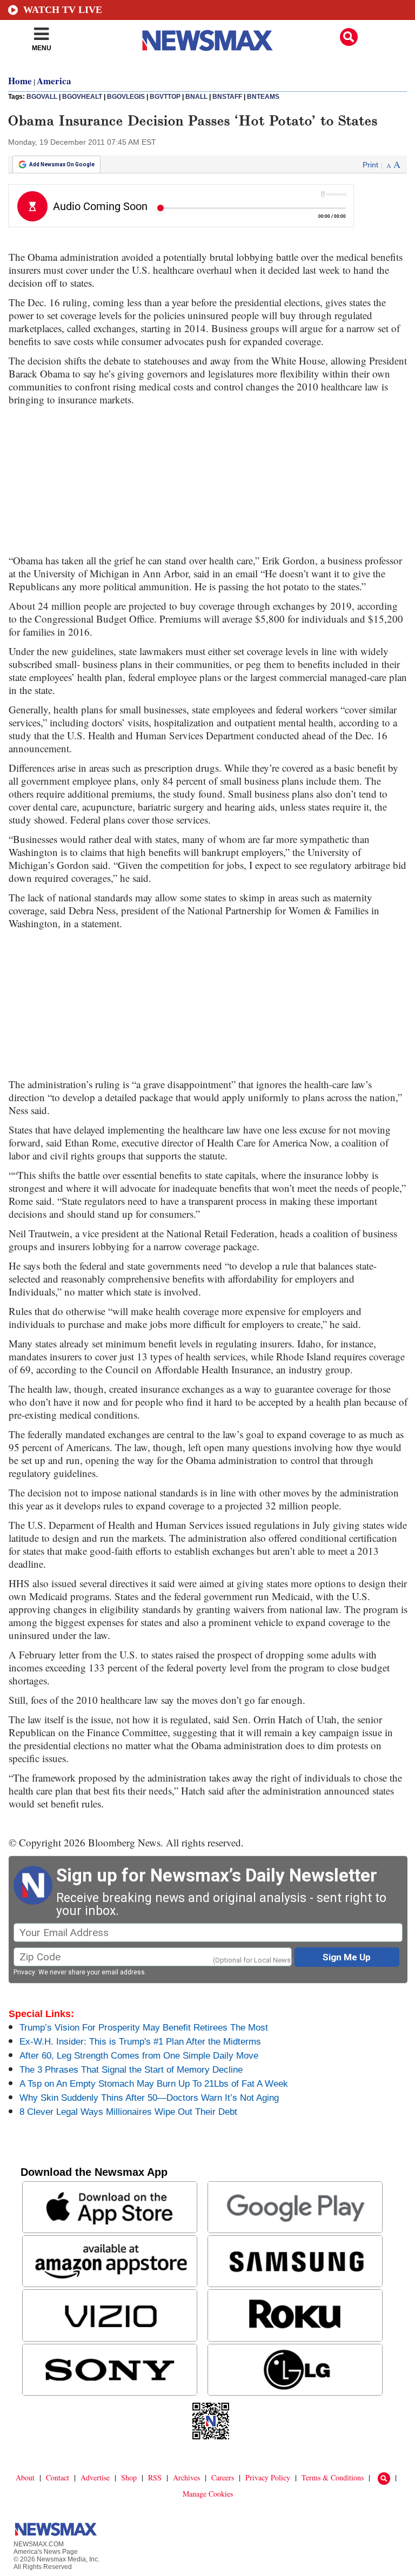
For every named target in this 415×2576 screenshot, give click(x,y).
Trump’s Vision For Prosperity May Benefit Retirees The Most (144, 2028)
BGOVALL (42, 97)
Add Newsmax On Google (62, 164)
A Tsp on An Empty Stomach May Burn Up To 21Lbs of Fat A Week (154, 2084)
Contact (58, 2477)
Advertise (95, 2477)
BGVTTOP (165, 97)
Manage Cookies (208, 2494)
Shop (129, 2477)
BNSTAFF (227, 97)
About (25, 2477)
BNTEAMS (263, 97)
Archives (186, 2477)
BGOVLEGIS (126, 97)
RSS (155, 2477)
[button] (349, 37)
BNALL (196, 97)
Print (370, 165)
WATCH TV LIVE (63, 10)
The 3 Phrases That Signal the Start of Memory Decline (131, 2070)
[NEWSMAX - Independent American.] (207, 41)
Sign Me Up (347, 1957)
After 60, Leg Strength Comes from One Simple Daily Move (139, 2056)
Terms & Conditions (333, 2477)
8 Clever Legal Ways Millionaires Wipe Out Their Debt (128, 2112)
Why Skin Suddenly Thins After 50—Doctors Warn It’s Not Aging (149, 2098)
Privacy (24, 1972)
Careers (223, 2477)
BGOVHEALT (82, 97)
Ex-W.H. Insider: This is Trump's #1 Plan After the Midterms (140, 2042)
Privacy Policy (268, 2477)
